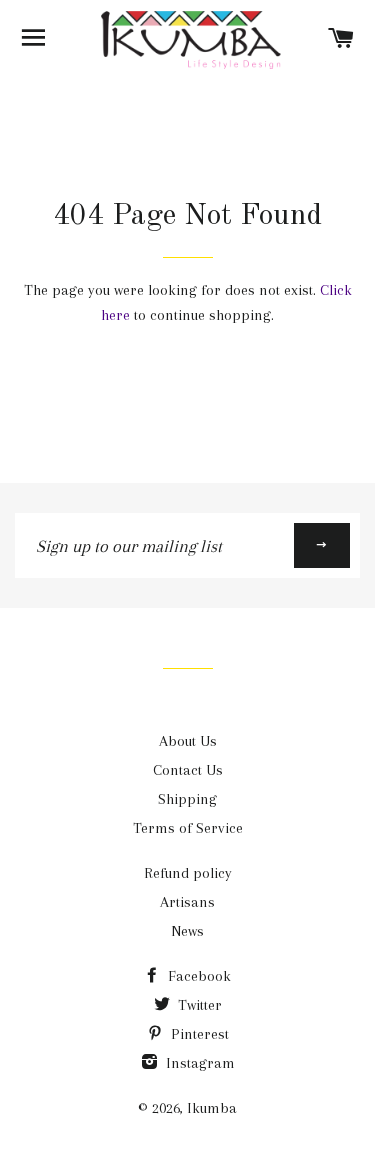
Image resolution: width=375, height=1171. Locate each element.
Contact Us (188, 770)
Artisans (187, 902)
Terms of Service (188, 828)
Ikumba (212, 1108)
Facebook (197, 976)
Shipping (187, 799)
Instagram (198, 1063)
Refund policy (188, 873)
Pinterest (198, 1034)
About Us (188, 741)
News (187, 931)
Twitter (198, 1005)
